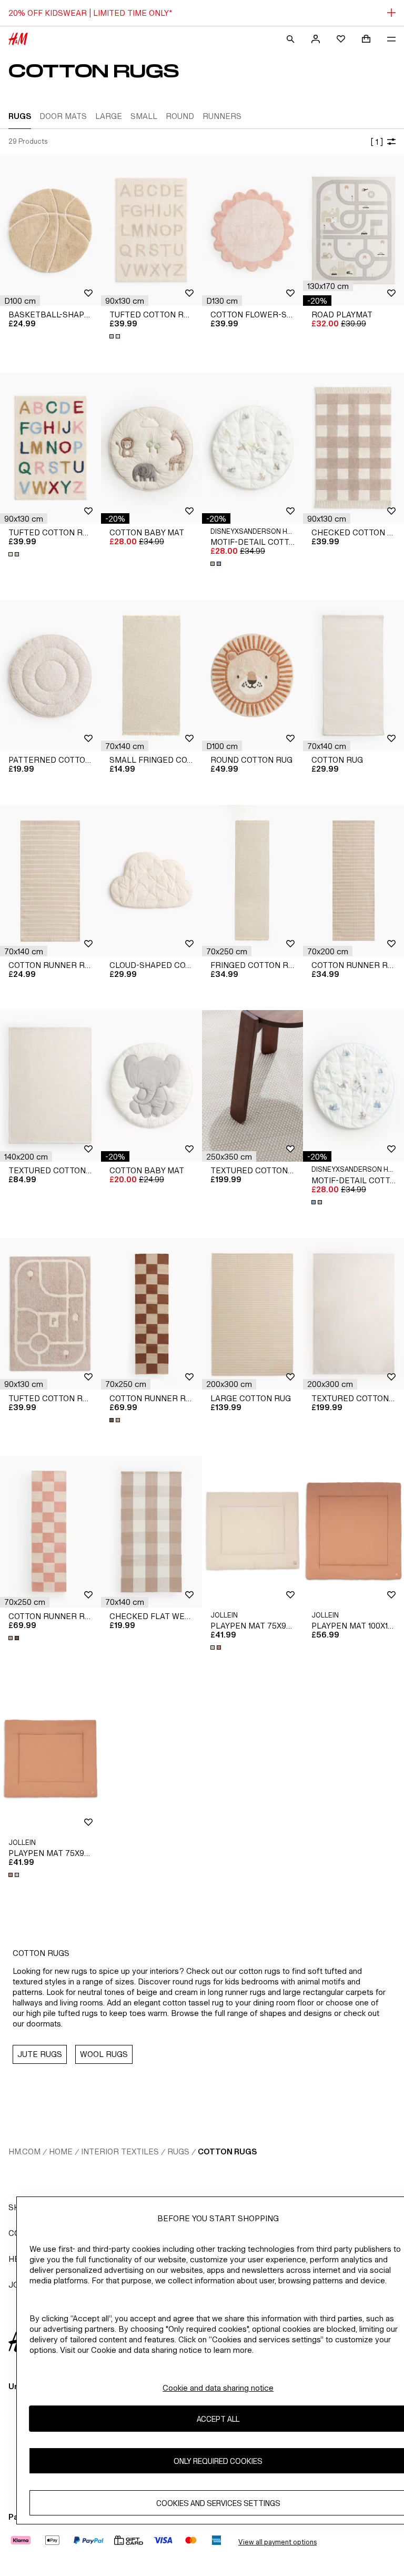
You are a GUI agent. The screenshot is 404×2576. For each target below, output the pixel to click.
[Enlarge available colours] (116, 336)
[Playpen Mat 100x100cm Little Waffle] (353, 1532)
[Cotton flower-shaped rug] (252, 230)
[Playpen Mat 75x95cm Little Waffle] (252, 1532)
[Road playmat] (353, 230)
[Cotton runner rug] (50, 881)
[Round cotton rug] (252, 675)
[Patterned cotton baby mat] (50, 675)
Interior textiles (120, 2151)
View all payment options (277, 2542)
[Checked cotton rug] (353, 448)
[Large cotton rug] (252, 1314)
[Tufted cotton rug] (151, 230)
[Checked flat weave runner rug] (151, 1532)
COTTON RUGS (227, 2151)
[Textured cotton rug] (50, 1086)
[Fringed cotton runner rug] (252, 881)
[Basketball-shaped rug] (50, 230)
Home (61, 2151)
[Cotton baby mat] (151, 448)
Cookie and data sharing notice (218, 2388)
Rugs (178, 2151)
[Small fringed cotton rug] (151, 675)
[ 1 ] (377, 142)
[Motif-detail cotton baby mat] (252, 448)
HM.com (24, 2151)
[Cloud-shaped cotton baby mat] (151, 881)
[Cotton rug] (353, 675)
